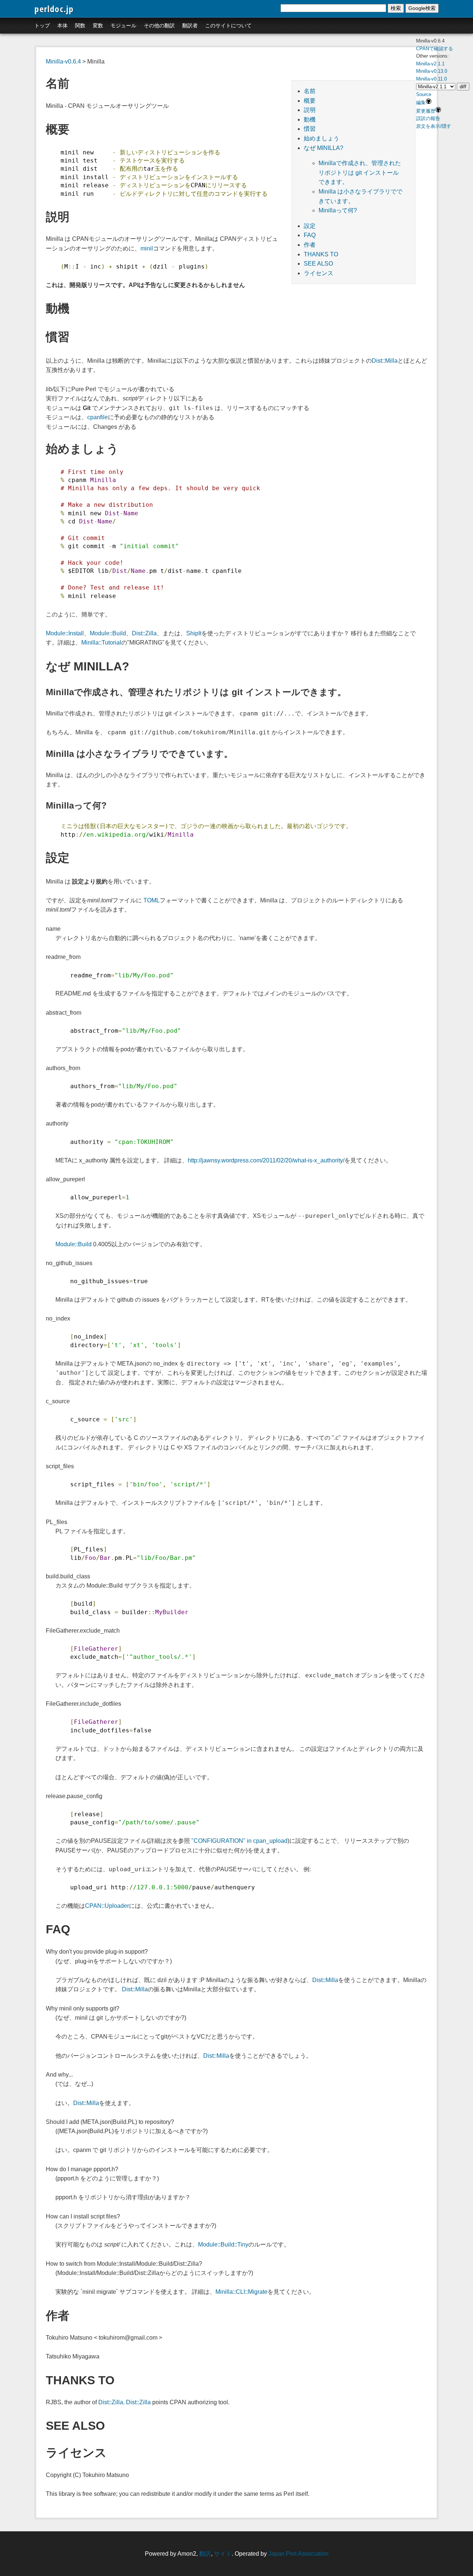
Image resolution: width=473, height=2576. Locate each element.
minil (147, 248)
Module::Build (108, 633)
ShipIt (194, 633)
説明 (310, 110)
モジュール (123, 25)
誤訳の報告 (428, 118)
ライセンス (319, 273)
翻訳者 (190, 25)
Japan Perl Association (298, 2554)
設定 (310, 226)
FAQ (310, 235)
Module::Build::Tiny (223, 2244)
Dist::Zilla (144, 633)
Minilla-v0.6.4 (63, 62)
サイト (223, 2554)
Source (424, 94)
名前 (310, 91)
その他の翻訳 (159, 25)
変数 (98, 25)
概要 (310, 101)
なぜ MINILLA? (324, 148)
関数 (80, 25)
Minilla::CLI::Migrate (241, 2292)
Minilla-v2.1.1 (430, 64)
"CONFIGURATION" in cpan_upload (239, 1841)
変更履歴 (426, 111)
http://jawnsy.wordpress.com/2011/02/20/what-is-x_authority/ (266, 1160)
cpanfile (98, 417)
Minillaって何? (338, 210)
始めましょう (321, 138)
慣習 (310, 129)
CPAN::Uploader (107, 1906)
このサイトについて (228, 25)
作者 (310, 245)
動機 (310, 119)
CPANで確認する (435, 49)
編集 (421, 103)
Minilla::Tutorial (101, 643)
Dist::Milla (385, 361)
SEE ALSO (318, 264)
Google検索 (422, 8)
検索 (396, 8)
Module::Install (65, 633)
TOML (152, 900)
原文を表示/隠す (434, 126)
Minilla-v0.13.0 (432, 71)
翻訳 (205, 2554)
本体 (62, 25)
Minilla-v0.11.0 (431, 79)
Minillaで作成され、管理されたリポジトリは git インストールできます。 (360, 172)
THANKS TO (321, 254)
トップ (42, 25)
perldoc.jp (54, 9)
